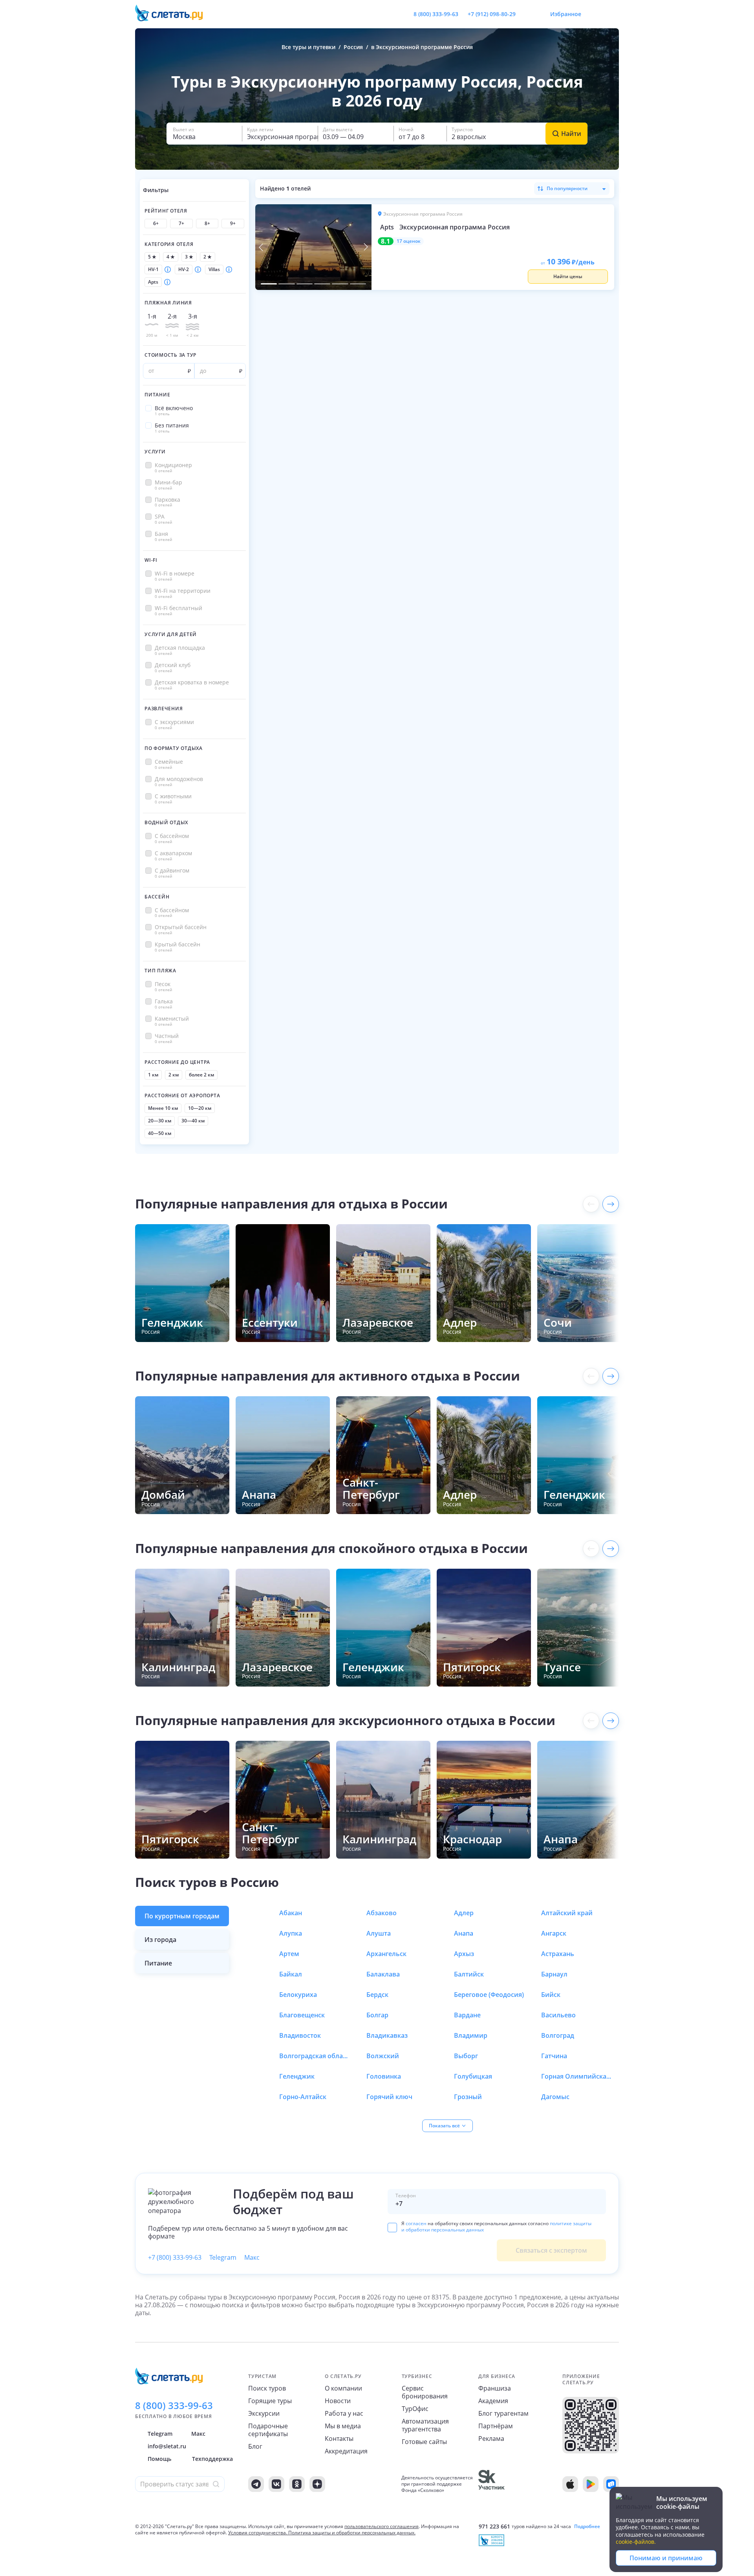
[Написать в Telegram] (528, 14)
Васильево (558, 2015)
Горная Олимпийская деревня (576, 2076)
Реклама (491, 2438)
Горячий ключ (389, 2097)
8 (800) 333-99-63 (436, 14)
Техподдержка (212, 2459)
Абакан (291, 1913)
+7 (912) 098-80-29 (492, 14)
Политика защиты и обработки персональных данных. (352, 2533)
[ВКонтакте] (276, 2484)
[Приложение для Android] (591, 2484)
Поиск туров (267, 2388)
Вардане (467, 2015)
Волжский (383, 2056)
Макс (252, 2257)
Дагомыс (555, 2097)
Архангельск (386, 1954)
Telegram (223, 2257)
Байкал (291, 1974)
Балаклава (383, 1974)
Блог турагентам (503, 2413)
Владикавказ (387, 2035)
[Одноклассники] (297, 2484)
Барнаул (554, 1974)
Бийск (551, 1995)
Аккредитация (346, 2451)
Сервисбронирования (425, 2392)
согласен (416, 2223)
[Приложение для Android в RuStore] (611, 2484)
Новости (338, 2401)
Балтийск (469, 1974)
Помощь (159, 2459)
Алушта (379, 1933)
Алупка (291, 1933)
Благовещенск (302, 2015)
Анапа (464, 1933)
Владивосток (300, 2035)
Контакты (339, 2438)
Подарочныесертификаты (268, 2430)
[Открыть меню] (595, 14)
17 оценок (409, 241)
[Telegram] (256, 2484)
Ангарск (554, 1933)
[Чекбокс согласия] (392, 2228)
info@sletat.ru (167, 2446)
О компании (343, 2388)
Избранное (566, 14)
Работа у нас (344, 2413)
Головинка (384, 2076)
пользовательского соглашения (382, 2526)
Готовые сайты (424, 2442)
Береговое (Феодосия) (489, 1995)
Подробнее (587, 2526)
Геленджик (297, 2076)
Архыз (464, 1954)
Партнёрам (496, 2426)
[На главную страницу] (174, 14)
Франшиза (495, 2388)
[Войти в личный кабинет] (613, 14)
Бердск (377, 1995)
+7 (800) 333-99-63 (175, 2257)
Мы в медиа (343, 2426)
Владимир (471, 2035)
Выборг (466, 2056)
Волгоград (558, 2035)
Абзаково (382, 1913)
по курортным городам (182, 1916)
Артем (289, 1954)
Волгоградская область (315, 2056)
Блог (255, 2446)
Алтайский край (567, 1913)
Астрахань (558, 1954)
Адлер (464, 1913)
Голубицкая (473, 2076)
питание (158, 1963)
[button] (204, 134)
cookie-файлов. (636, 2542)
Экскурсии (264, 2413)
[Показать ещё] (611, 1204)
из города (160, 1940)
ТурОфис (415, 2409)
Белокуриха (298, 1995)
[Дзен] (317, 2484)
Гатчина (554, 2056)
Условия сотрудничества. (258, 2533)
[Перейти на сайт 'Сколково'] (491, 2484)
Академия (493, 2401)
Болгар (377, 2015)
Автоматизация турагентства (425, 2425)
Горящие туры (270, 2401)
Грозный (468, 2097)
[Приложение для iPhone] (570, 2484)
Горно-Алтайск (303, 2097)
